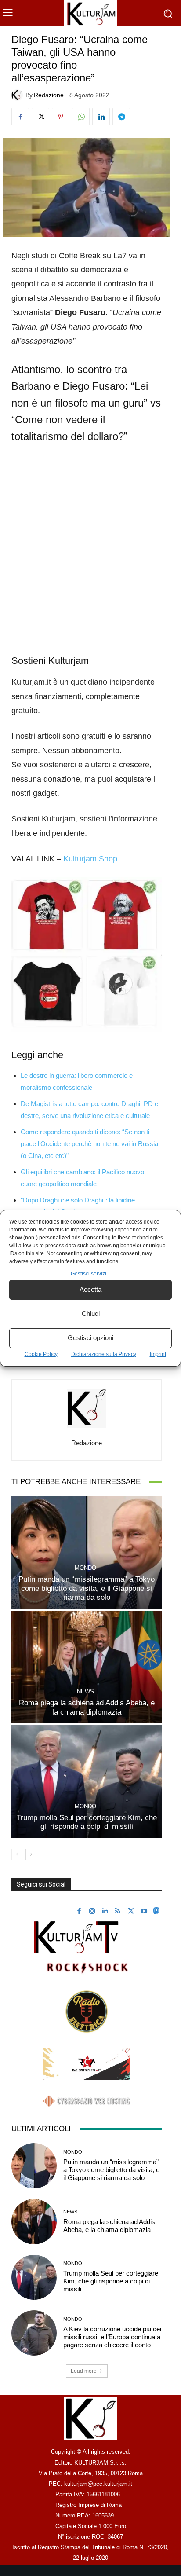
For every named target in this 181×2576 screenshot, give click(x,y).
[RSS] (118, 1912)
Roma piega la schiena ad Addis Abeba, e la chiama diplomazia (109, 2226)
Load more (84, 2371)
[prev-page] (17, 1854)
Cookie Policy (41, 1354)
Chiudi (91, 1314)
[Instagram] (92, 1912)
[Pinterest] (61, 117)
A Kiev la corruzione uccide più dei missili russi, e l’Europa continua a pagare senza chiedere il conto (112, 2337)
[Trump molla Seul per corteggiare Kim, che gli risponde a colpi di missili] (87, 1782)
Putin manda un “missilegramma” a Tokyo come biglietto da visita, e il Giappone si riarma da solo (87, 1588)
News (85, 1691)
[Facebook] (20, 117)
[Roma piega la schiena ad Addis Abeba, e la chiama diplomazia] (87, 1667)
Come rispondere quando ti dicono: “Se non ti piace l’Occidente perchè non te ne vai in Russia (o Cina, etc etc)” (89, 1144)
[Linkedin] (101, 117)
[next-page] (31, 1854)
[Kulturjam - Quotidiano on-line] (90, 13)
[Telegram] (121, 117)
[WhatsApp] (81, 117)
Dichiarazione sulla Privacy (104, 1354)
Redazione (49, 95)
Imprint (158, 1354)
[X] (40, 117)
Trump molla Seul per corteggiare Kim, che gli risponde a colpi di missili (87, 1822)
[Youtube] (144, 1912)
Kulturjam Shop (90, 859)
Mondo (85, 1568)
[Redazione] (18, 95)
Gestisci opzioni (90, 1338)
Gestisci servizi (89, 1274)
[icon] (156, 1912)
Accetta (90, 1289)
